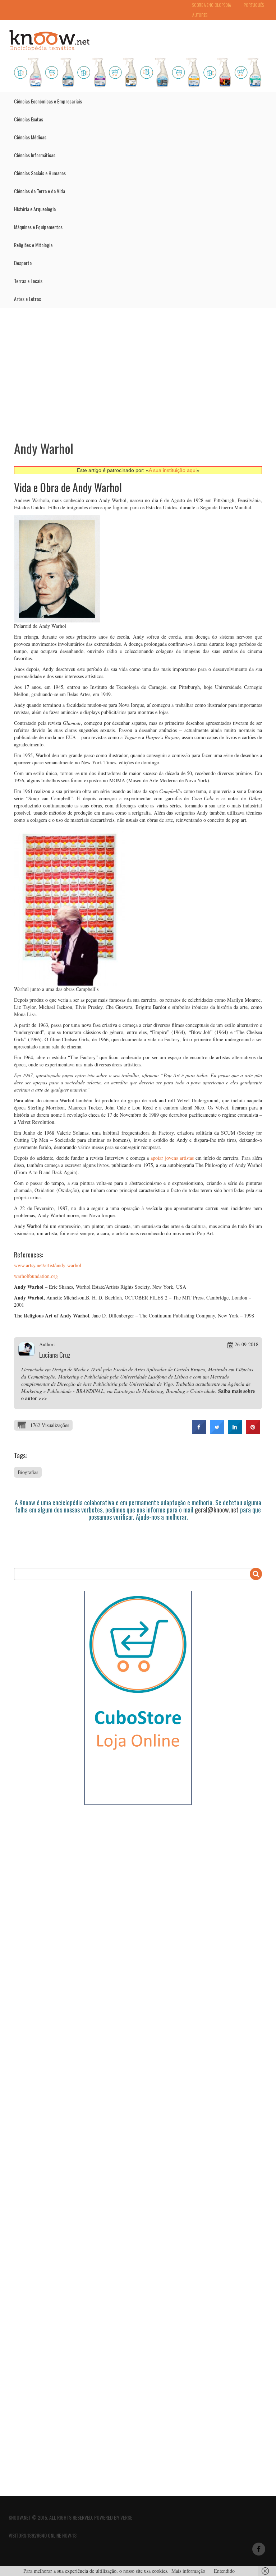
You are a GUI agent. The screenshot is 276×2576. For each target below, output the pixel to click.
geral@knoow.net (217, 1510)
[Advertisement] (138, 369)
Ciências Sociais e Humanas (40, 173)
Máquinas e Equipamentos (38, 227)
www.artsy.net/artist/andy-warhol (48, 1265)
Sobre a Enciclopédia (212, 5)
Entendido (224, 2571)
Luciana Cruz (55, 1355)
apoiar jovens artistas (172, 1158)
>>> (43, 1398)
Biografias (28, 1472)
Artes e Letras (27, 299)
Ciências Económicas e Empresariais (48, 101)
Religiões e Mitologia (33, 245)
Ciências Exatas (29, 119)
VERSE (126, 2517)
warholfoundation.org (36, 1276)
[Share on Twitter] (217, 1432)
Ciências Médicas (30, 137)
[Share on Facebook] (199, 1432)
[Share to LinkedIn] (235, 1432)
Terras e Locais (28, 281)
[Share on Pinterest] (253, 1432)
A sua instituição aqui (173, 470)
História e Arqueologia (35, 209)
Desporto (23, 263)
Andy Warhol (44, 448)
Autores (200, 15)
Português (254, 5)
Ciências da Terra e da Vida (40, 191)
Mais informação (188, 2571)
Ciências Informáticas (35, 155)
